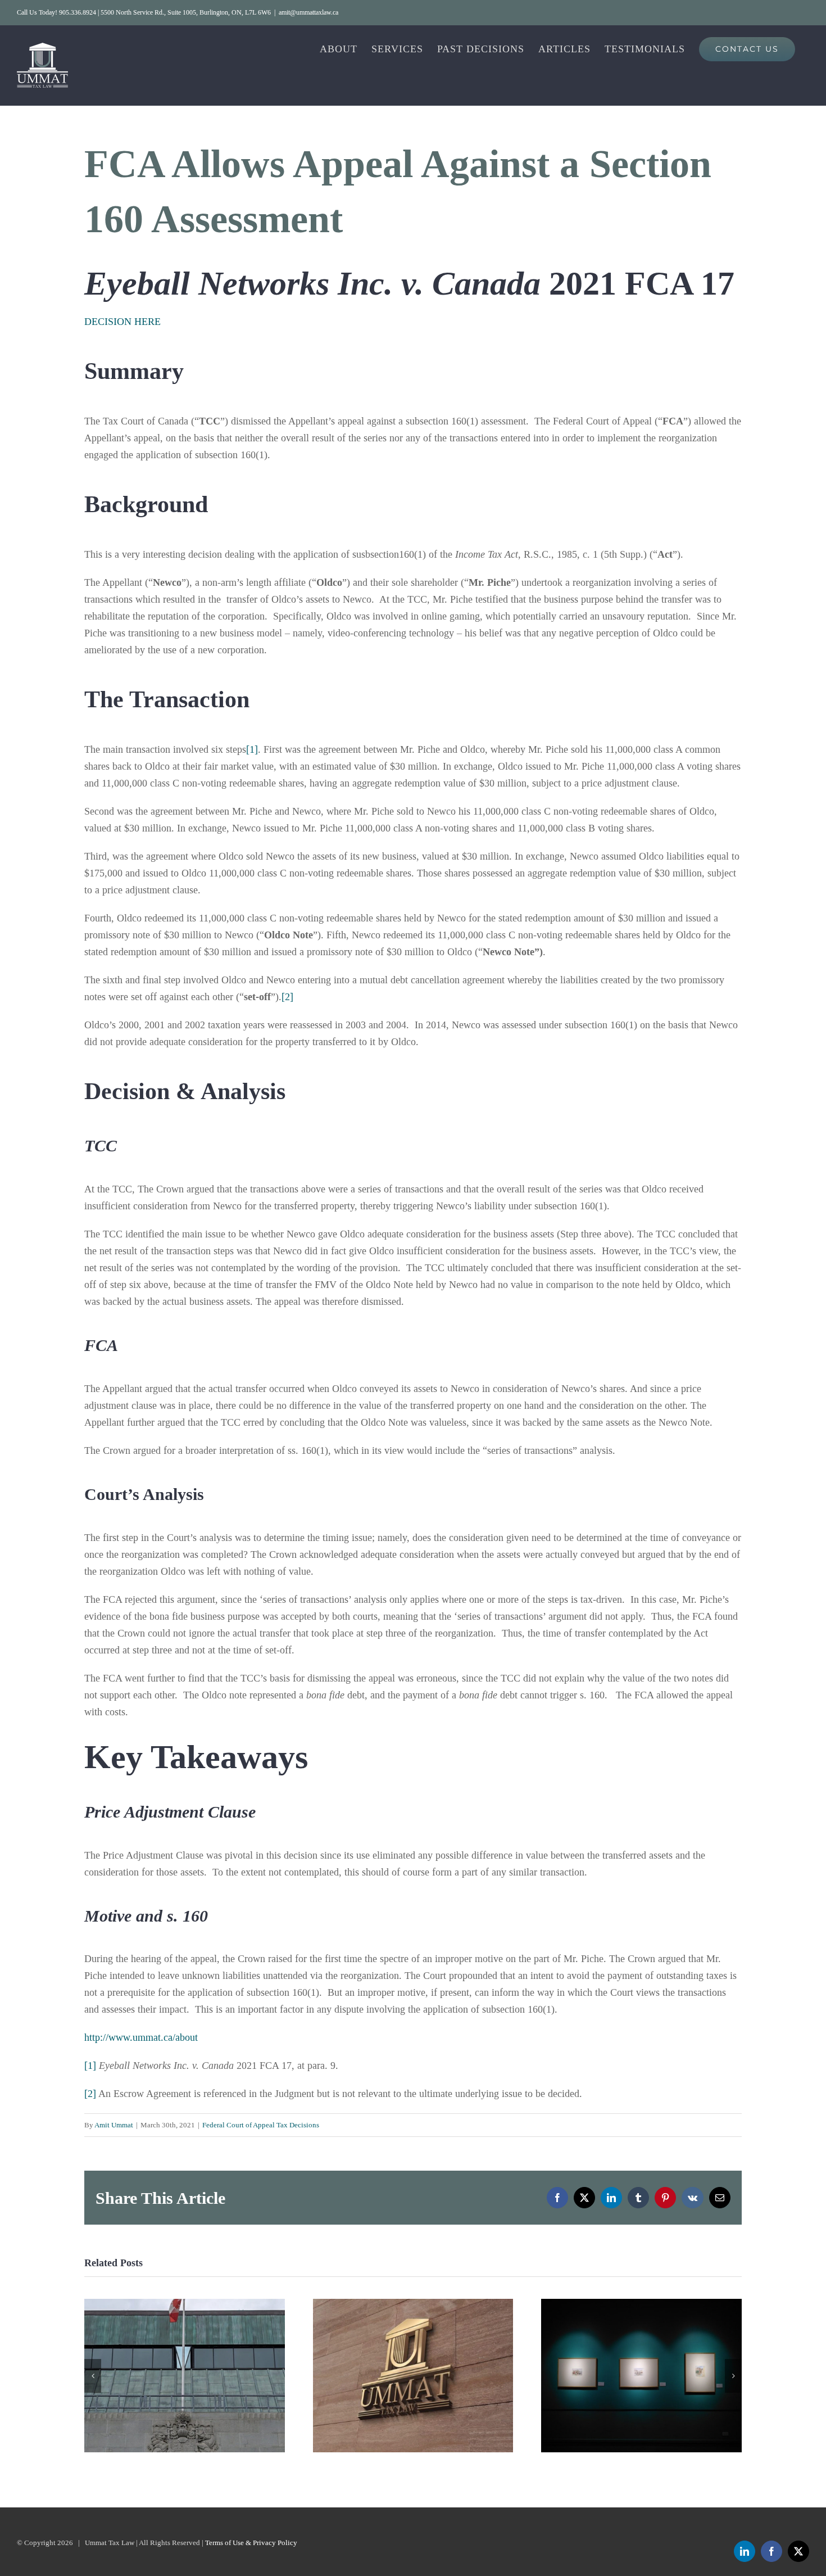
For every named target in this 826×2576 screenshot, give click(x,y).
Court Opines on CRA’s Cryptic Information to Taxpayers (413, 2376)
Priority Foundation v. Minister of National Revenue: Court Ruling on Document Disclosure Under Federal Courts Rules (185, 2376)
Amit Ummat (114, 2125)
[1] (252, 749)
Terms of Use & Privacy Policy (251, 2543)
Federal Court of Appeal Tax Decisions (261, 2125)
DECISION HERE (122, 322)
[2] (287, 997)
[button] (93, 2376)
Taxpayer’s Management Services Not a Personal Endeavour (641, 2376)
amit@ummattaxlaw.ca (308, 12)
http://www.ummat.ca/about (141, 2037)
